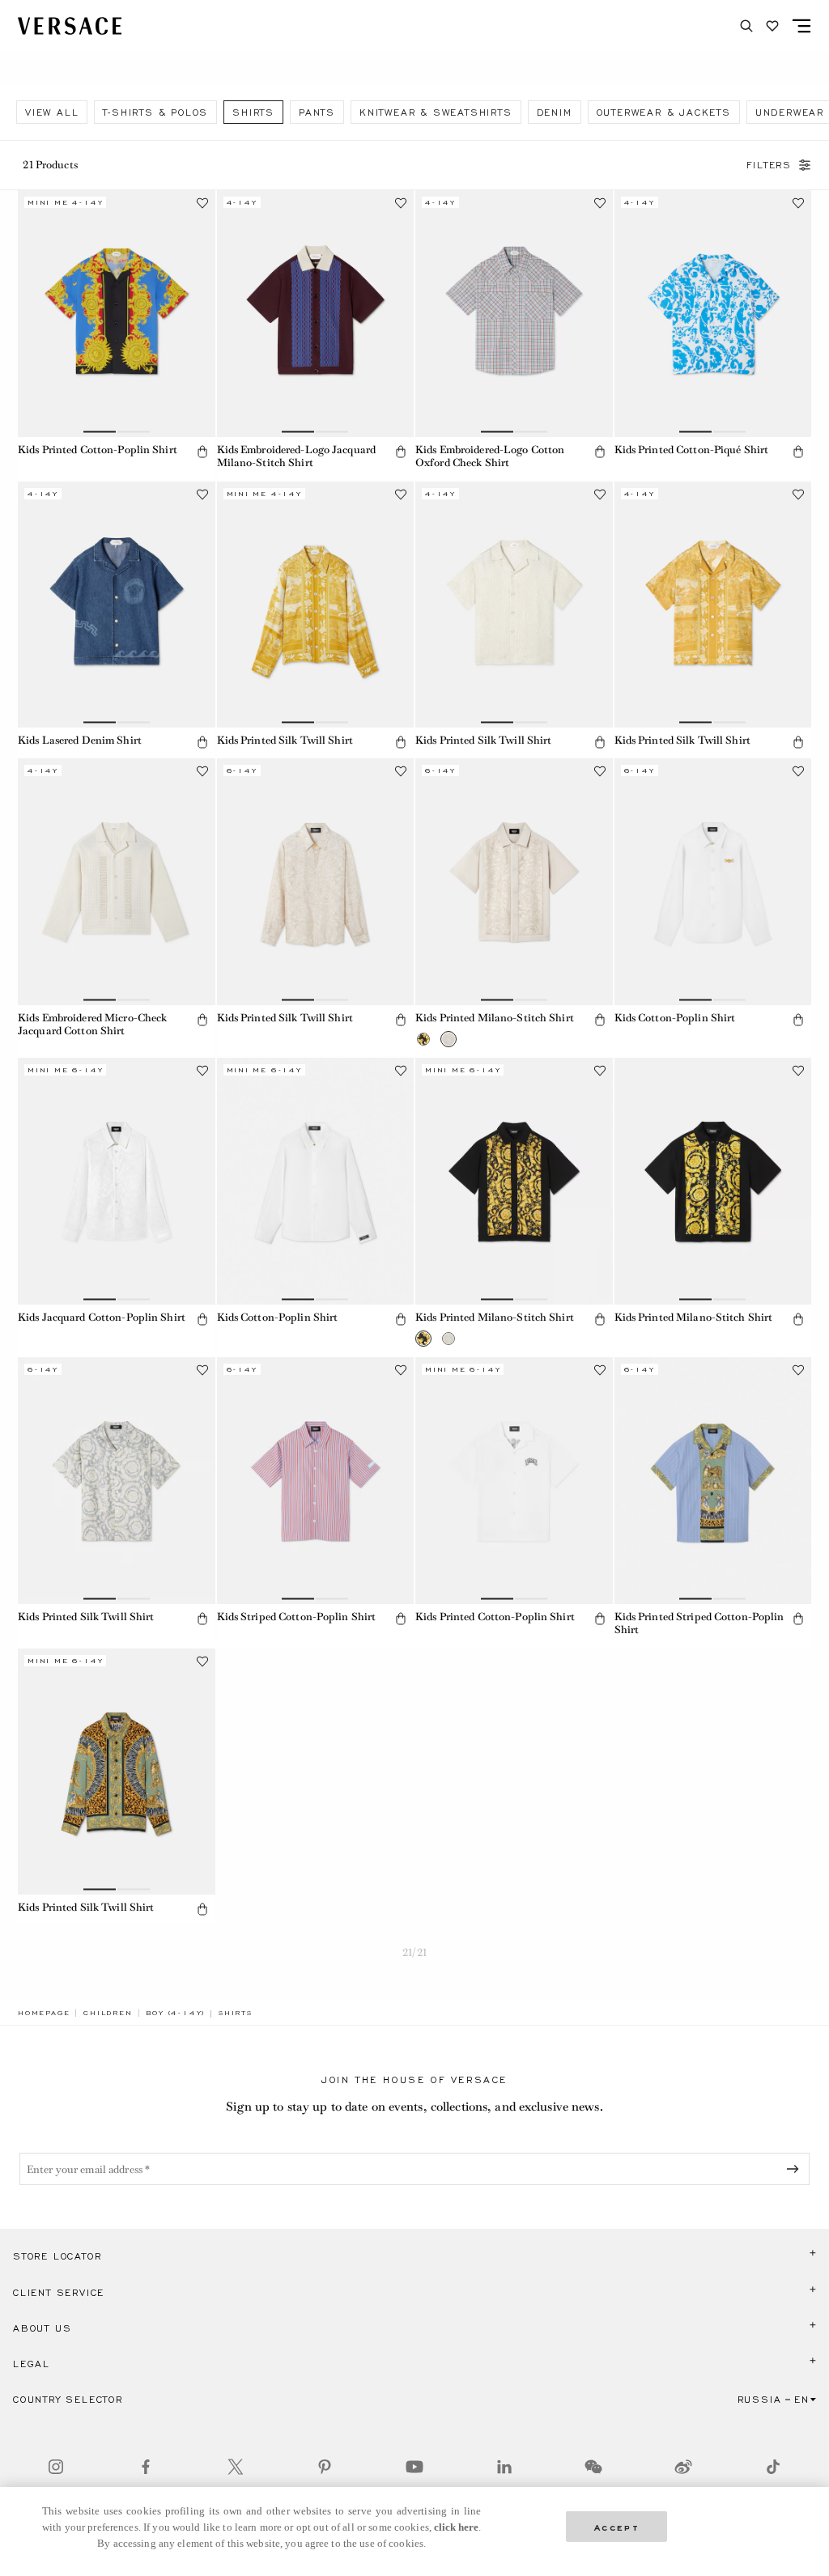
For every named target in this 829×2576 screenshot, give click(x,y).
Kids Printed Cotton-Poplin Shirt (98, 450)
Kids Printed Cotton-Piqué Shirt (692, 450)
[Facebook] (146, 2467)
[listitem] (52, 112)
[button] (202, 452)
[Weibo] (683, 2467)
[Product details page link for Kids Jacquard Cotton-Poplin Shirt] (117, 1181)
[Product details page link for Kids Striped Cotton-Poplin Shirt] (316, 1480)
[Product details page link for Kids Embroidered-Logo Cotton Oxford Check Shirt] (514, 313)
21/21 (414, 1952)
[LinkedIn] (504, 2467)
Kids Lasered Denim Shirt (80, 740)
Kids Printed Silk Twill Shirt (285, 740)
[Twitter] (236, 2467)
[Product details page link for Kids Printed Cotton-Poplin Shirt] (117, 313)
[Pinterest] (325, 2467)
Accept (617, 2526)
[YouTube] (414, 2467)
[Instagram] (56, 2467)
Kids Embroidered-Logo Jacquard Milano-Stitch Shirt (297, 456)
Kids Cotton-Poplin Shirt (675, 1018)
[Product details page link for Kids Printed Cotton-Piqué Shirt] (713, 313)
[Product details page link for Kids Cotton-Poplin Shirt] (713, 881)
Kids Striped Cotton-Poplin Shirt (297, 1617)
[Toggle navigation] (801, 26)
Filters (769, 165)
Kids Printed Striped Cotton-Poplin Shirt (699, 1623)
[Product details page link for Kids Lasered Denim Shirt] (117, 605)
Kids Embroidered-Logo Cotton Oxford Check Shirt (490, 456)
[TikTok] (773, 2467)
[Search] (746, 26)
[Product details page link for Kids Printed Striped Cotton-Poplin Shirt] (713, 1480)
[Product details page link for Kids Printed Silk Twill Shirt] (316, 605)
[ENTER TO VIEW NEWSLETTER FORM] (796, 2169)
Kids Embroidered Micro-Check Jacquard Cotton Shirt (92, 1025)
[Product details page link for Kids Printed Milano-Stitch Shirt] (514, 881)
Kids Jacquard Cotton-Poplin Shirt (102, 1317)
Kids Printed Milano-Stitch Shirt (495, 1018)
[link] (44, 2013)
